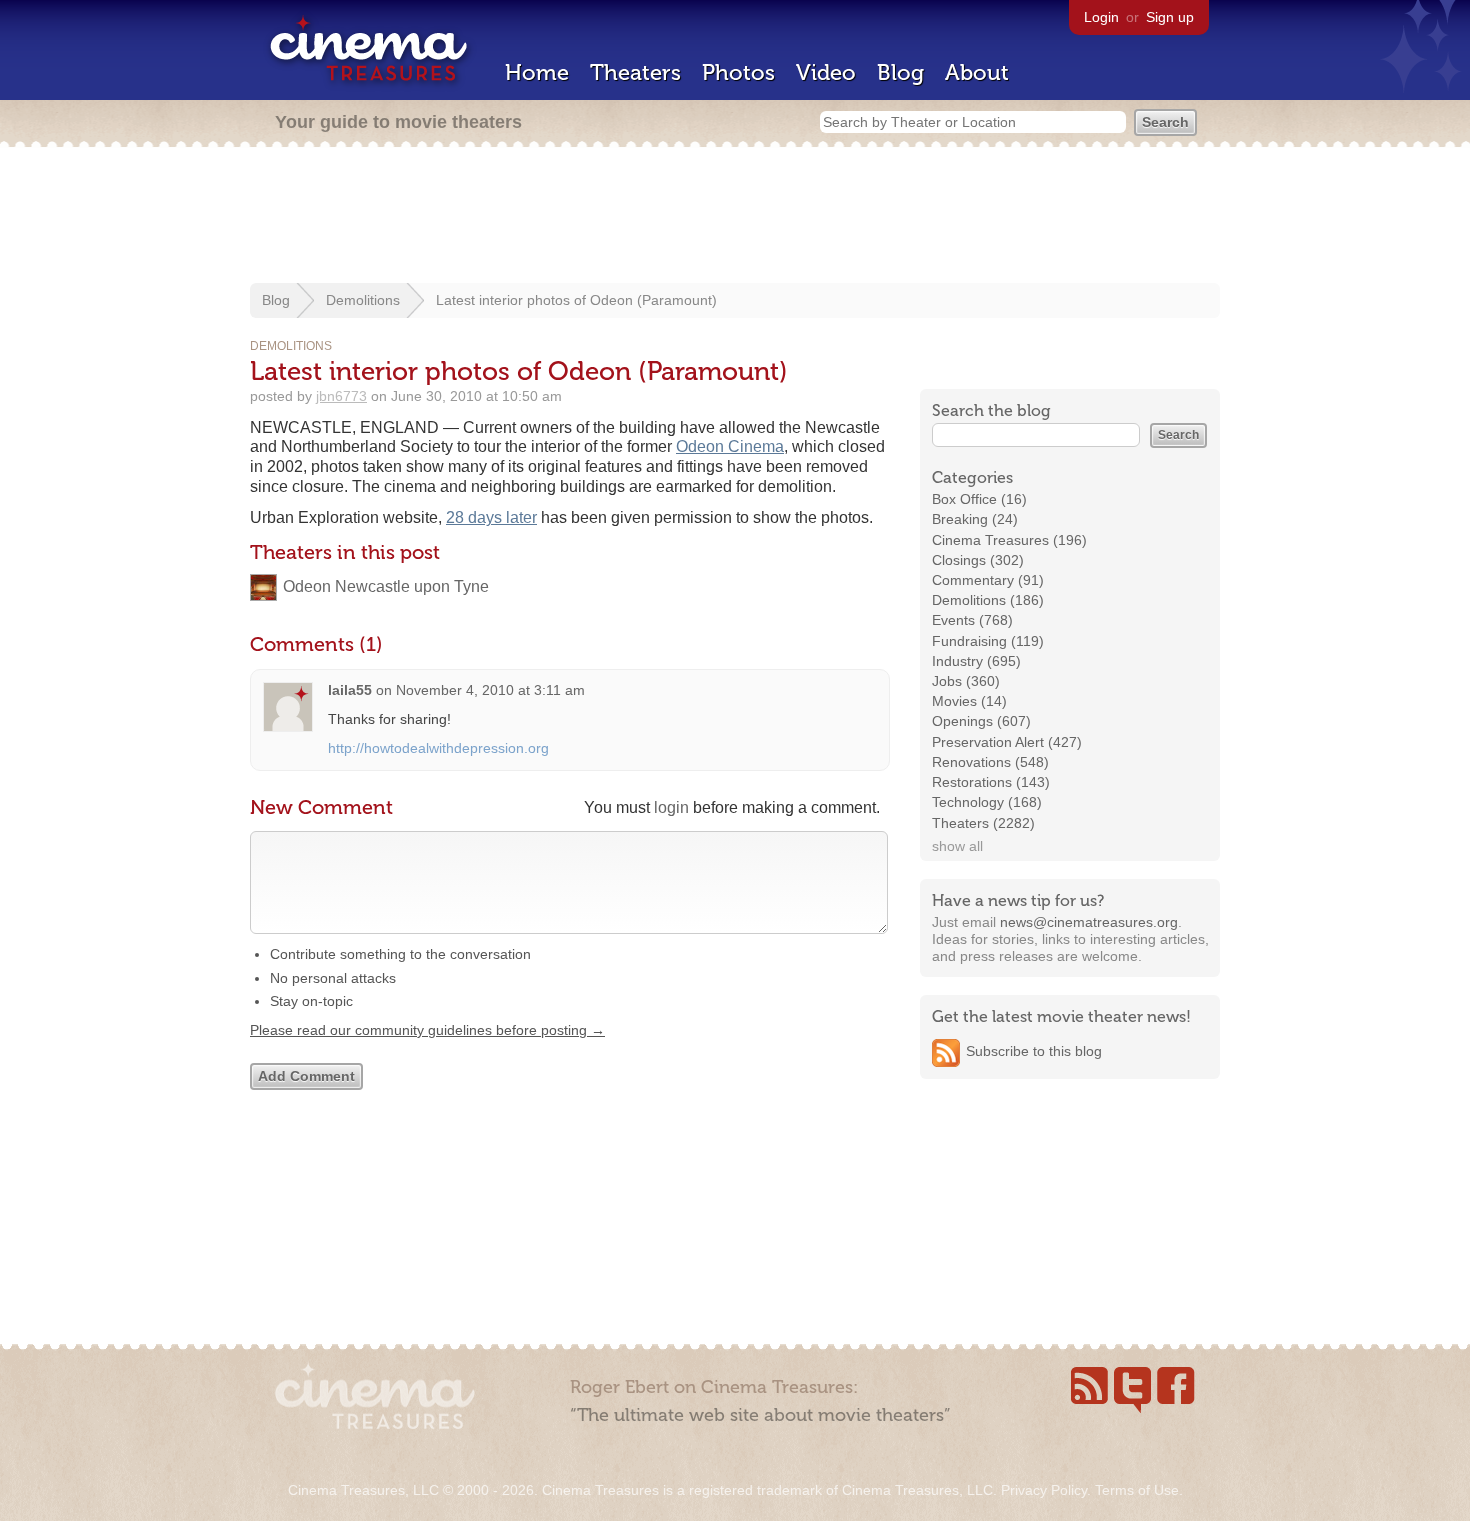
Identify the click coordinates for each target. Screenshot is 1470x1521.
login (671, 807)
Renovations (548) (990, 762)
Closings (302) (978, 560)
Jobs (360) (966, 681)
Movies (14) (969, 701)
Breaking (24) (975, 519)
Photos (738, 72)
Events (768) (972, 620)
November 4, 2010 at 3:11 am (490, 690)
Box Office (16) (979, 499)
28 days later (491, 517)
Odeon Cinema (730, 446)
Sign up (1170, 17)
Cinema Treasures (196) (1009, 540)
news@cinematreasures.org (1089, 922)
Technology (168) (987, 802)
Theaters (635, 72)
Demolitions (363, 300)
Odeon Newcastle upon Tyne (386, 586)
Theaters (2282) (983, 823)
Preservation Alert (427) (1007, 742)
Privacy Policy (1044, 1490)
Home (537, 72)
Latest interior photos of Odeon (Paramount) (576, 300)
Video (826, 72)
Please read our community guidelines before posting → (427, 1030)
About (977, 72)
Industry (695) (976, 661)
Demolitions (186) (988, 600)
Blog (900, 72)
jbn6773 (341, 396)
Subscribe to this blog (1034, 1051)
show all (957, 846)
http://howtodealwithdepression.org (438, 748)
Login (1101, 17)
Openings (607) (981, 721)
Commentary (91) (988, 580)
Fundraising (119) (988, 641)
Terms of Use (1137, 1490)
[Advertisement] (735, 217)
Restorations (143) (991, 782)
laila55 (350, 690)
